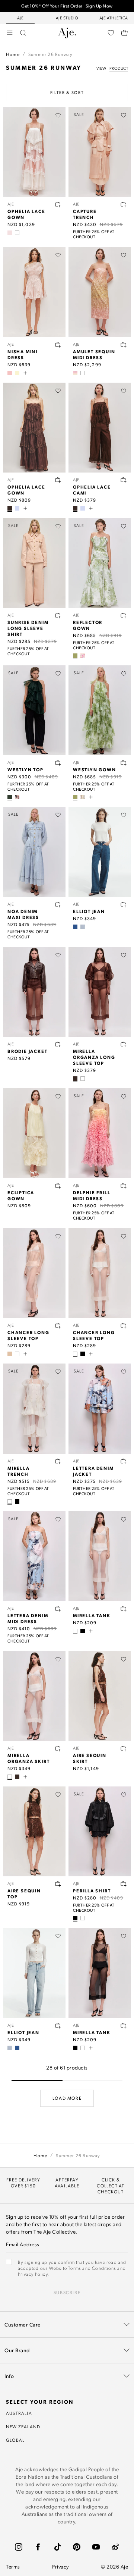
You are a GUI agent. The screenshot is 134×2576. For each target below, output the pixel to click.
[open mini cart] (124, 33)
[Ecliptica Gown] (34, 1133)
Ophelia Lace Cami (92, 490)
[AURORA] (75, 373)
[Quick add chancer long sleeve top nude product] (58, 1325)
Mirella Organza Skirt (28, 1758)
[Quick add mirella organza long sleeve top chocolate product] (124, 1044)
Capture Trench (85, 214)
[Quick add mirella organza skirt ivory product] (58, 1748)
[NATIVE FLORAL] (83, 656)
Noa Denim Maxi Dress (23, 914)
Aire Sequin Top (24, 1893)
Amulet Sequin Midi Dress (94, 354)
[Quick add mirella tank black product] (124, 2026)
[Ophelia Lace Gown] (34, 152)
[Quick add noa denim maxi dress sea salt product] (58, 904)
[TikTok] (57, 2547)
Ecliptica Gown (21, 1195)
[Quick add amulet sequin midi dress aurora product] (124, 345)
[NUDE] (10, 1354)
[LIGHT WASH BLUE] (83, 927)
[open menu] (10, 33)
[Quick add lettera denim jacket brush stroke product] (124, 1461)
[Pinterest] (77, 2547)
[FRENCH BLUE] (17, 508)
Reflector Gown (88, 625)
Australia (19, 2413)
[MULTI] (10, 233)
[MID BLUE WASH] (75, 927)
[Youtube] (96, 2547)
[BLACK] (83, 1354)
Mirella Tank (92, 1615)
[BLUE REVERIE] (83, 797)
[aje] (67, 33)
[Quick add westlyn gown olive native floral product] (124, 763)
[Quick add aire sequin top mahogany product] (58, 1884)
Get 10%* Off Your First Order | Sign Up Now (67, 6)
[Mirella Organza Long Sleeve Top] (100, 992)
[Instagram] (19, 2547)
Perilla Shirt (92, 1891)
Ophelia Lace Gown (26, 214)
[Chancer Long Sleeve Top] (34, 1273)
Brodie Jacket (27, 1051)
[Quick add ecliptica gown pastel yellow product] (58, 1186)
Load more (67, 2098)
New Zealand (23, 2426)
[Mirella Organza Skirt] (34, 1696)
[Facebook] (38, 2547)
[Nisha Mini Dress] (34, 292)
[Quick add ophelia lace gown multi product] (58, 204)
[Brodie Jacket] (34, 992)
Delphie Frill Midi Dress (92, 1195)
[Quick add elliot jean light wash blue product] (58, 2026)
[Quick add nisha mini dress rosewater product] (58, 345)
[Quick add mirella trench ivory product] (58, 1461)
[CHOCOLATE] (10, 508)
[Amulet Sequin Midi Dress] (100, 292)
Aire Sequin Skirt (90, 1758)
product (119, 68)
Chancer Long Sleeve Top (28, 1335)
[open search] (23, 33)
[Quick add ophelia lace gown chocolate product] (58, 480)
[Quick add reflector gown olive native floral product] (124, 615)
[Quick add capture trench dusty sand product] (124, 204)
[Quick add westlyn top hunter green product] (58, 763)
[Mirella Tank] (100, 1556)
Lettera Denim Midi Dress (28, 1618)
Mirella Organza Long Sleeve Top (94, 1057)
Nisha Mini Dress (23, 354)
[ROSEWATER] (10, 373)
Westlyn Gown (95, 769)
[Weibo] (115, 2547)
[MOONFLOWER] (17, 797)
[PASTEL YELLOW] (17, 373)
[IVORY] (17, 233)
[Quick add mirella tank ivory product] (124, 1609)
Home (13, 54)
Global (15, 2440)
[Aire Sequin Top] (34, 1831)
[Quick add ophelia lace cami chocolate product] (124, 480)
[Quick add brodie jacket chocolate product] (58, 1044)
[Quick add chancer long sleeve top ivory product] (124, 1325)
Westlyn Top (25, 769)
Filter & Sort (67, 92)
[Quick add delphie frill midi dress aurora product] (124, 1186)
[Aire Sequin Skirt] (100, 1696)
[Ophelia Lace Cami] (100, 428)
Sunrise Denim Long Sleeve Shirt (28, 628)
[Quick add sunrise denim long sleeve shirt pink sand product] (58, 615)
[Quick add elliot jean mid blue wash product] (124, 904)
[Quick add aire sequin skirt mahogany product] (124, 1748)
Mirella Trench (19, 1471)
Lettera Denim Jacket (93, 1471)
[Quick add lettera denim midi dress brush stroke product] (58, 1609)
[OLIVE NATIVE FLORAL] (75, 656)
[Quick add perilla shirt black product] (124, 1884)
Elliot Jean (89, 911)
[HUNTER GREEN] (10, 797)
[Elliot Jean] (100, 852)
